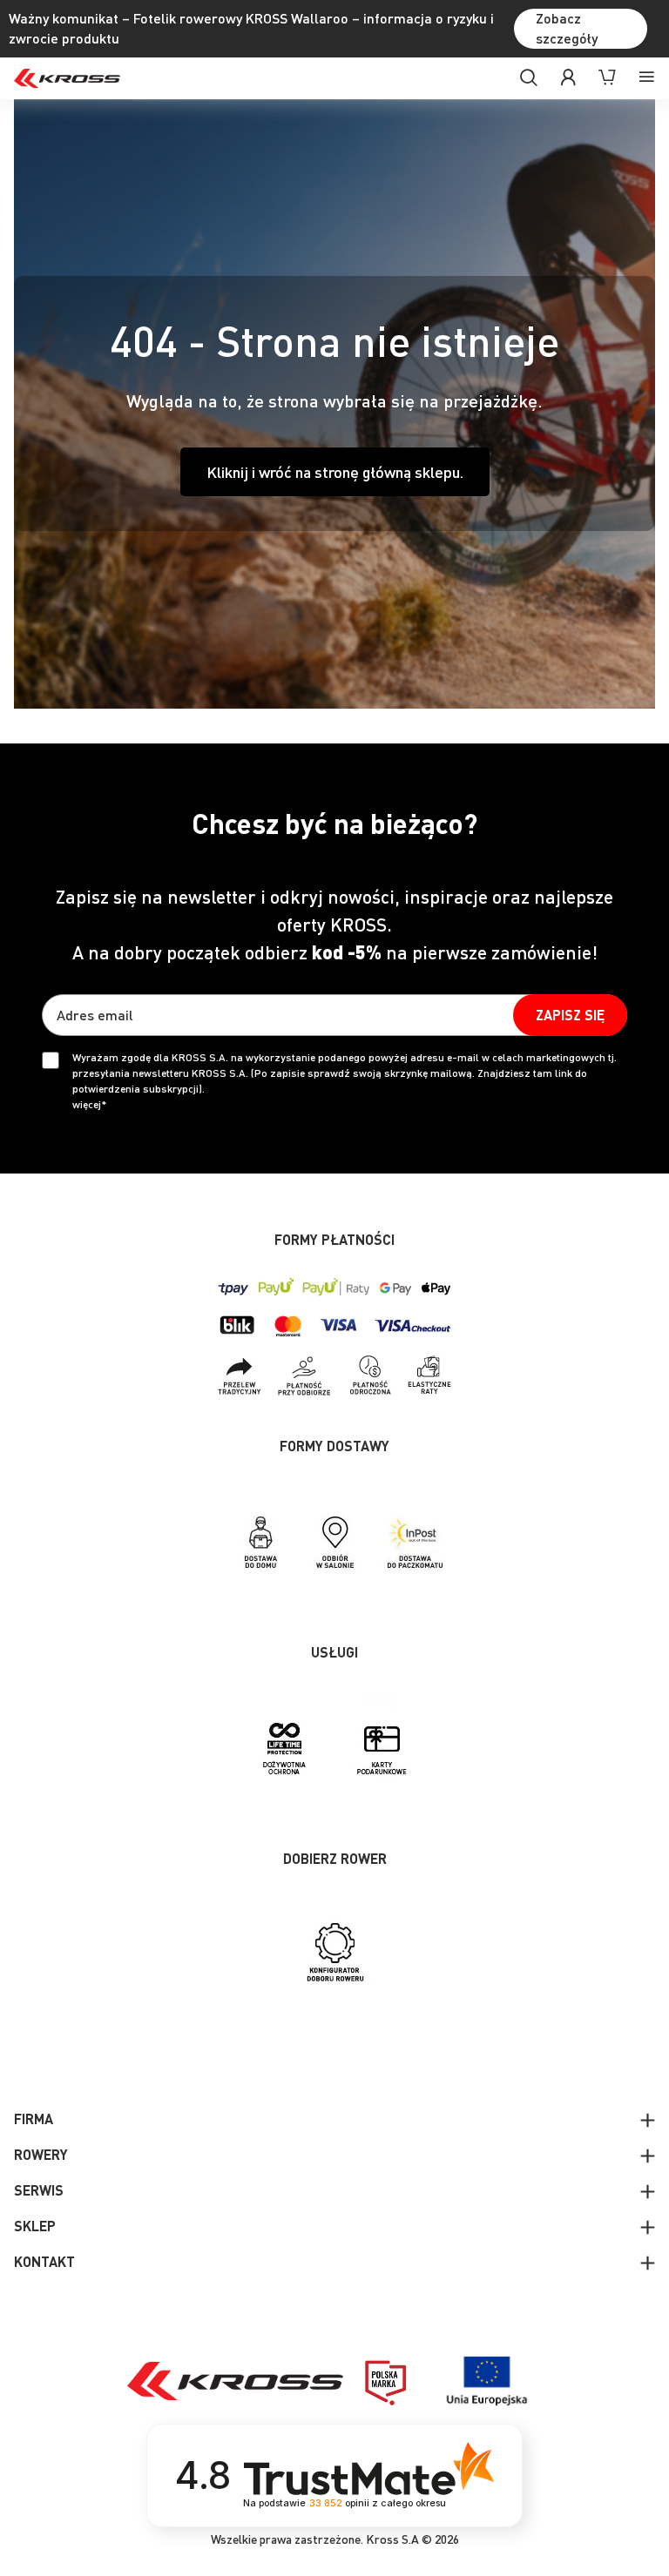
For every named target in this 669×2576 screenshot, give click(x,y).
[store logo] (67, 78)
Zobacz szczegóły (567, 28)
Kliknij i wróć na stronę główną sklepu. (335, 471)
